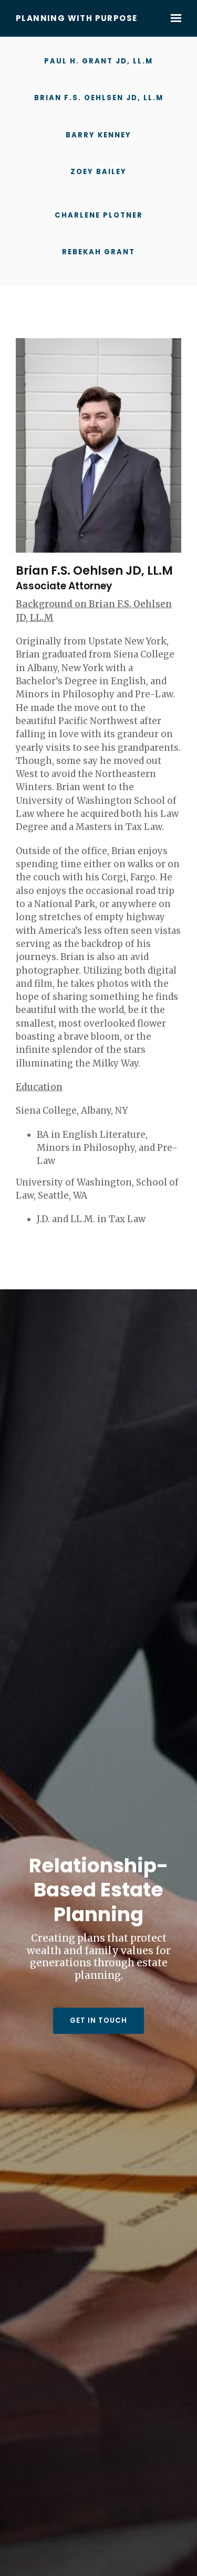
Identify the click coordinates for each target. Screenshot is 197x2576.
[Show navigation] (173, 18)
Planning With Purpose (76, 19)
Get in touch (98, 2020)
